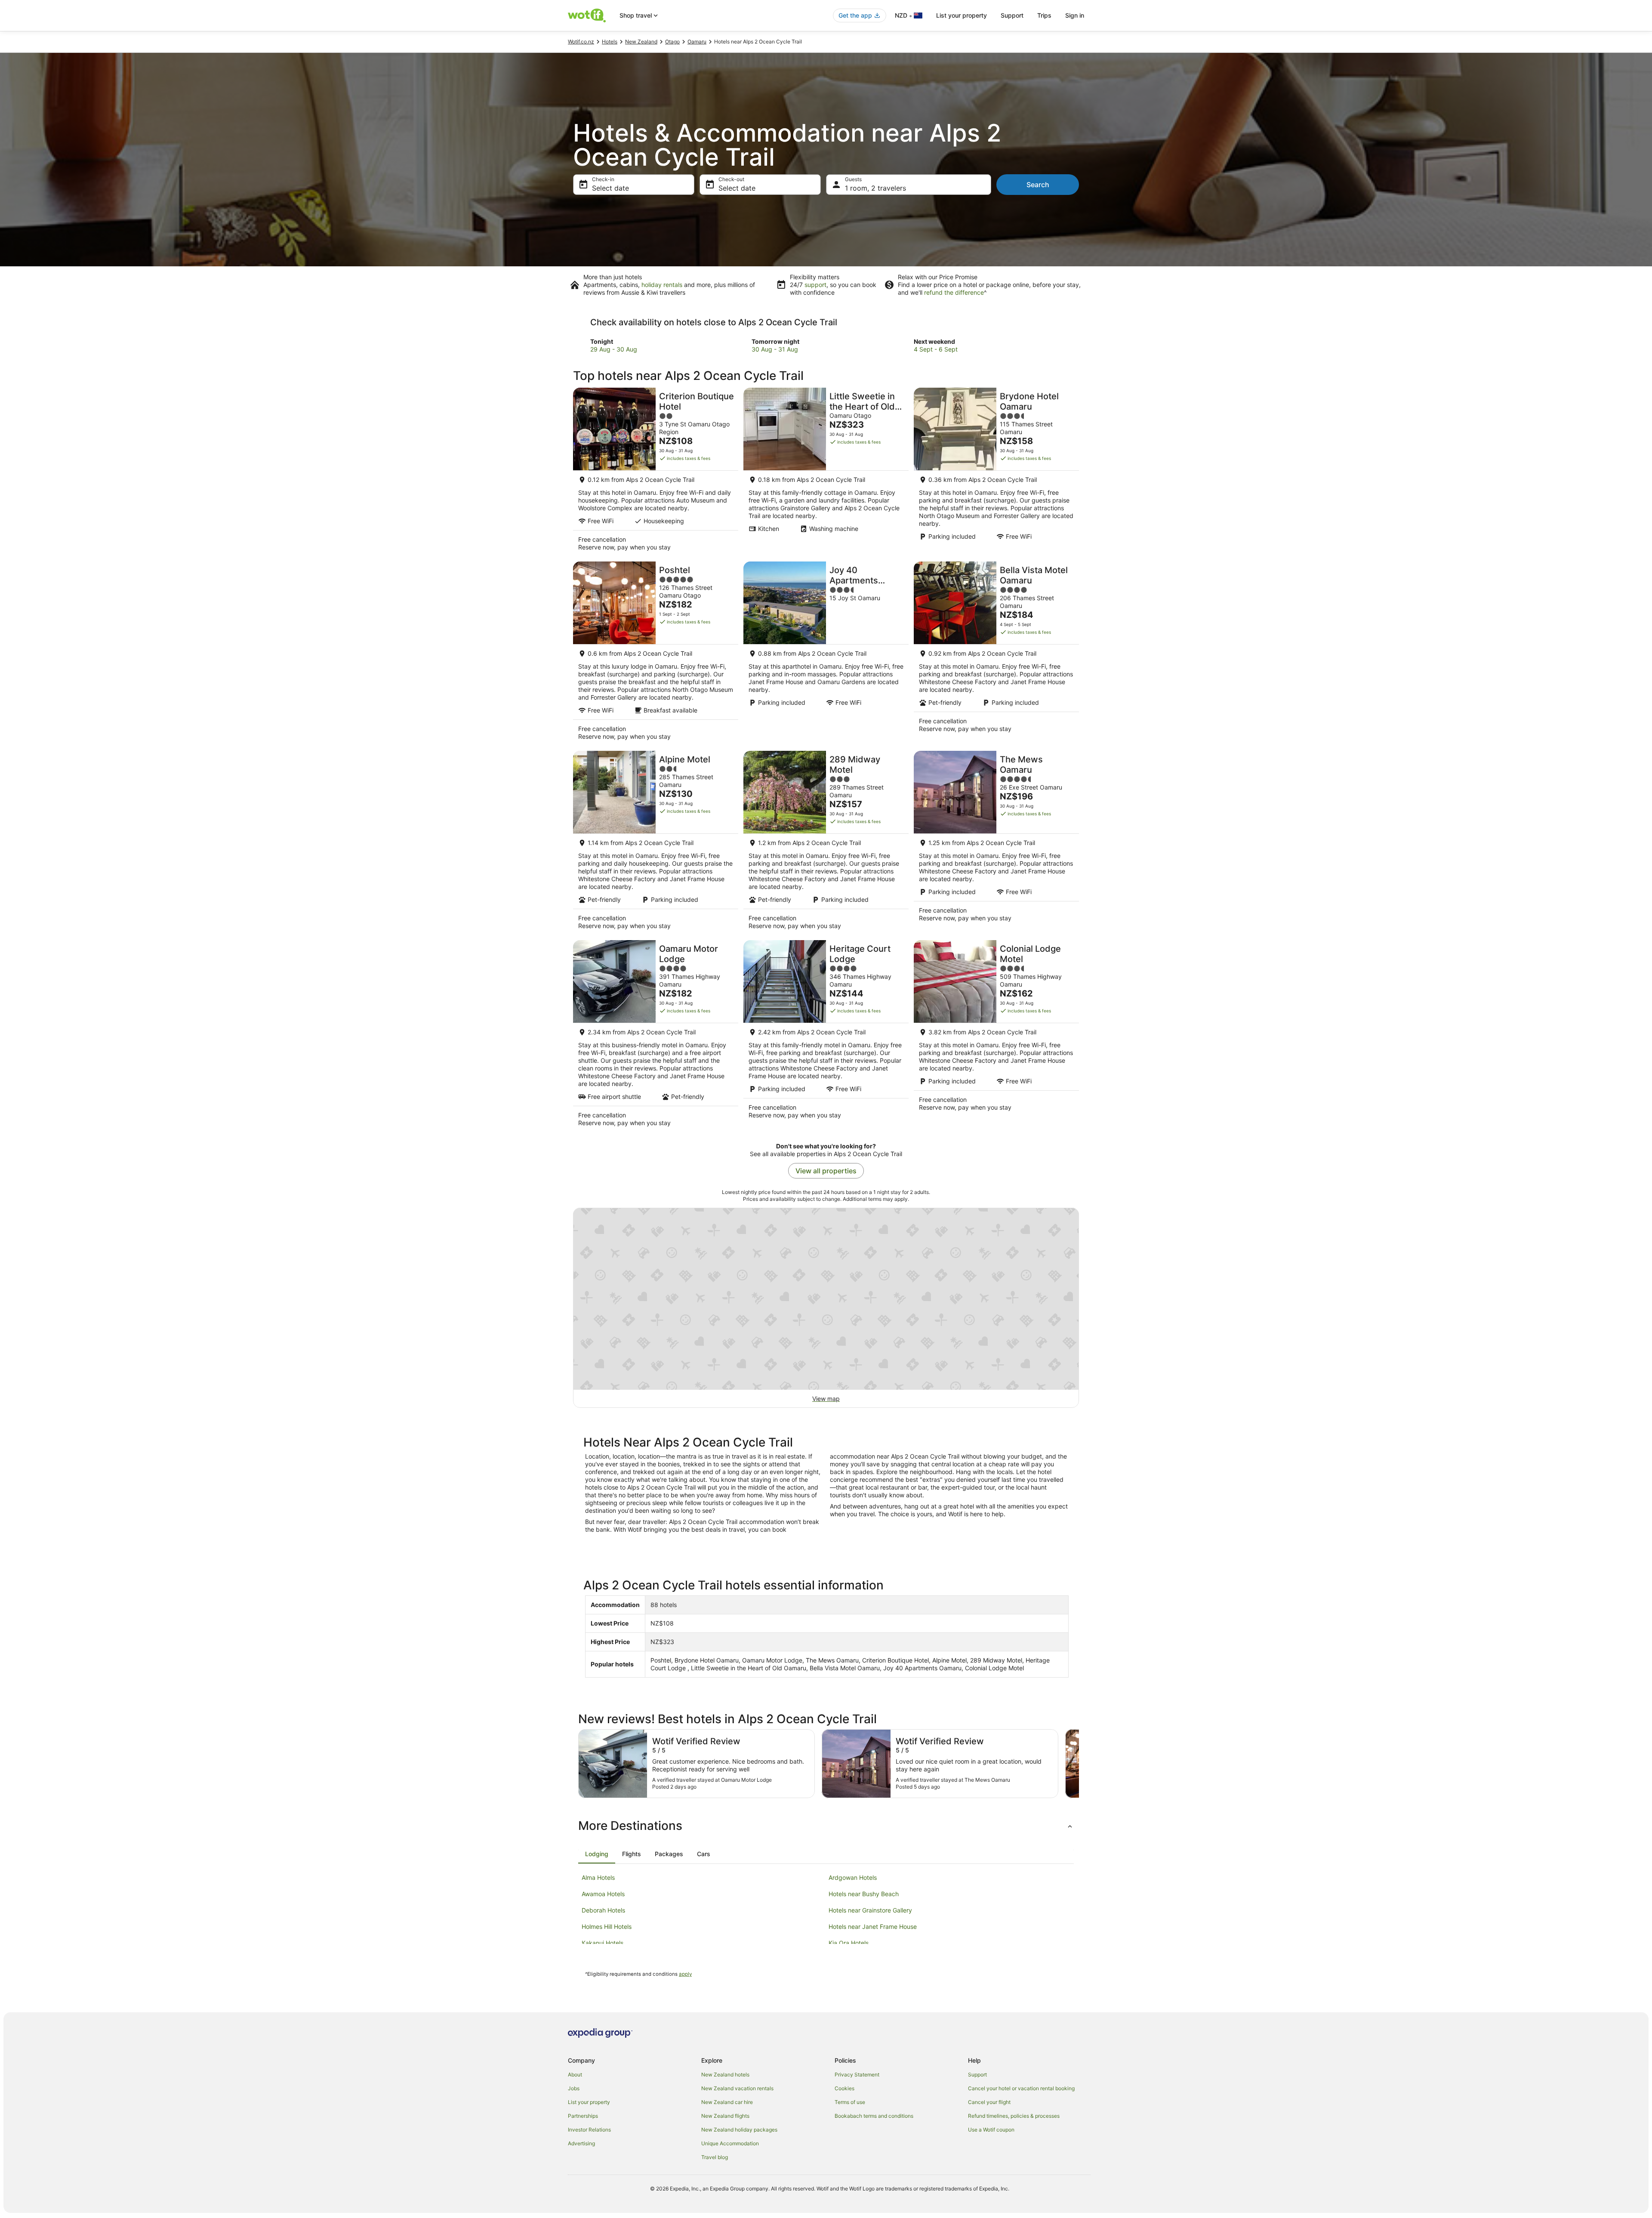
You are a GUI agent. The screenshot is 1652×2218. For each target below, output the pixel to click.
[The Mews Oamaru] (996, 843)
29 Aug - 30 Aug (614, 349)
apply (685, 1974)
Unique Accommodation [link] (730, 2143)
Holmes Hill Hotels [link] (607, 1926)
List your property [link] (589, 2102)
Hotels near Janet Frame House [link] (873, 1926)
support (815, 285)
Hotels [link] (610, 42)
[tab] (597, 1854)
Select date (610, 188)
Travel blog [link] (715, 2157)
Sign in (1075, 15)
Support (1012, 15)
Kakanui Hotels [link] (603, 1943)
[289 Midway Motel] (826, 843)
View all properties (826, 1171)
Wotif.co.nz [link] (581, 42)
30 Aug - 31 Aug (775, 349)
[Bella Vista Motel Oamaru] (996, 654)
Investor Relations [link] (589, 2130)
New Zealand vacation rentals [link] (737, 2088)
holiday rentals (662, 285)
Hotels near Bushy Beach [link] (864, 1894)
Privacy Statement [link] (857, 2075)
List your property (962, 15)
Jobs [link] (574, 2088)
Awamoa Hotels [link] (603, 1894)
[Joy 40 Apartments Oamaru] (826, 654)
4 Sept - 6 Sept (936, 349)
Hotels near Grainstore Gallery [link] (870, 1910)
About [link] (575, 2075)
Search (1038, 185)
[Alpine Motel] (656, 843)
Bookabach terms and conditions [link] (874, 2116)
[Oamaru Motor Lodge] (656, 1036)
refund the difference (954, 292)
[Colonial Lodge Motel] (996, 1036)
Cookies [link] (844, 2088)
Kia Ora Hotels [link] (849, 1943)
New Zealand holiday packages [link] (739, 2130)
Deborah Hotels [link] (603, 1910)
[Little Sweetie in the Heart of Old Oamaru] (826, 472)
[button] (826, 1826)
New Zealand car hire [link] (727, 2102)
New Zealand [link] (641, 42)
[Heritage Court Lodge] (826, 1036)
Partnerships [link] (583, 2116)
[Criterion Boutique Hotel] (656, 472)
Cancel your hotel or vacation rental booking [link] (1021, 2088)
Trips (1044, 15)
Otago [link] (672, 42)
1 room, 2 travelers (875, 188)
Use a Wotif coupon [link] (991, 2130)
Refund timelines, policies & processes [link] (1014, 2116)
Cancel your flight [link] (989, 2102)
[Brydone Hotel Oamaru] (996, 472)
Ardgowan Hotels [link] (853, 1877)
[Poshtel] (656, 654)
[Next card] (1079, 1764)
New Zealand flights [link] (725, 2116)
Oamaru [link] (697, 42)
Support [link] (977, 2075)
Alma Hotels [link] (598, 1877)
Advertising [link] (581, 2143)
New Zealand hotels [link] (725, 2075)
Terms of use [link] (850, 2102)
